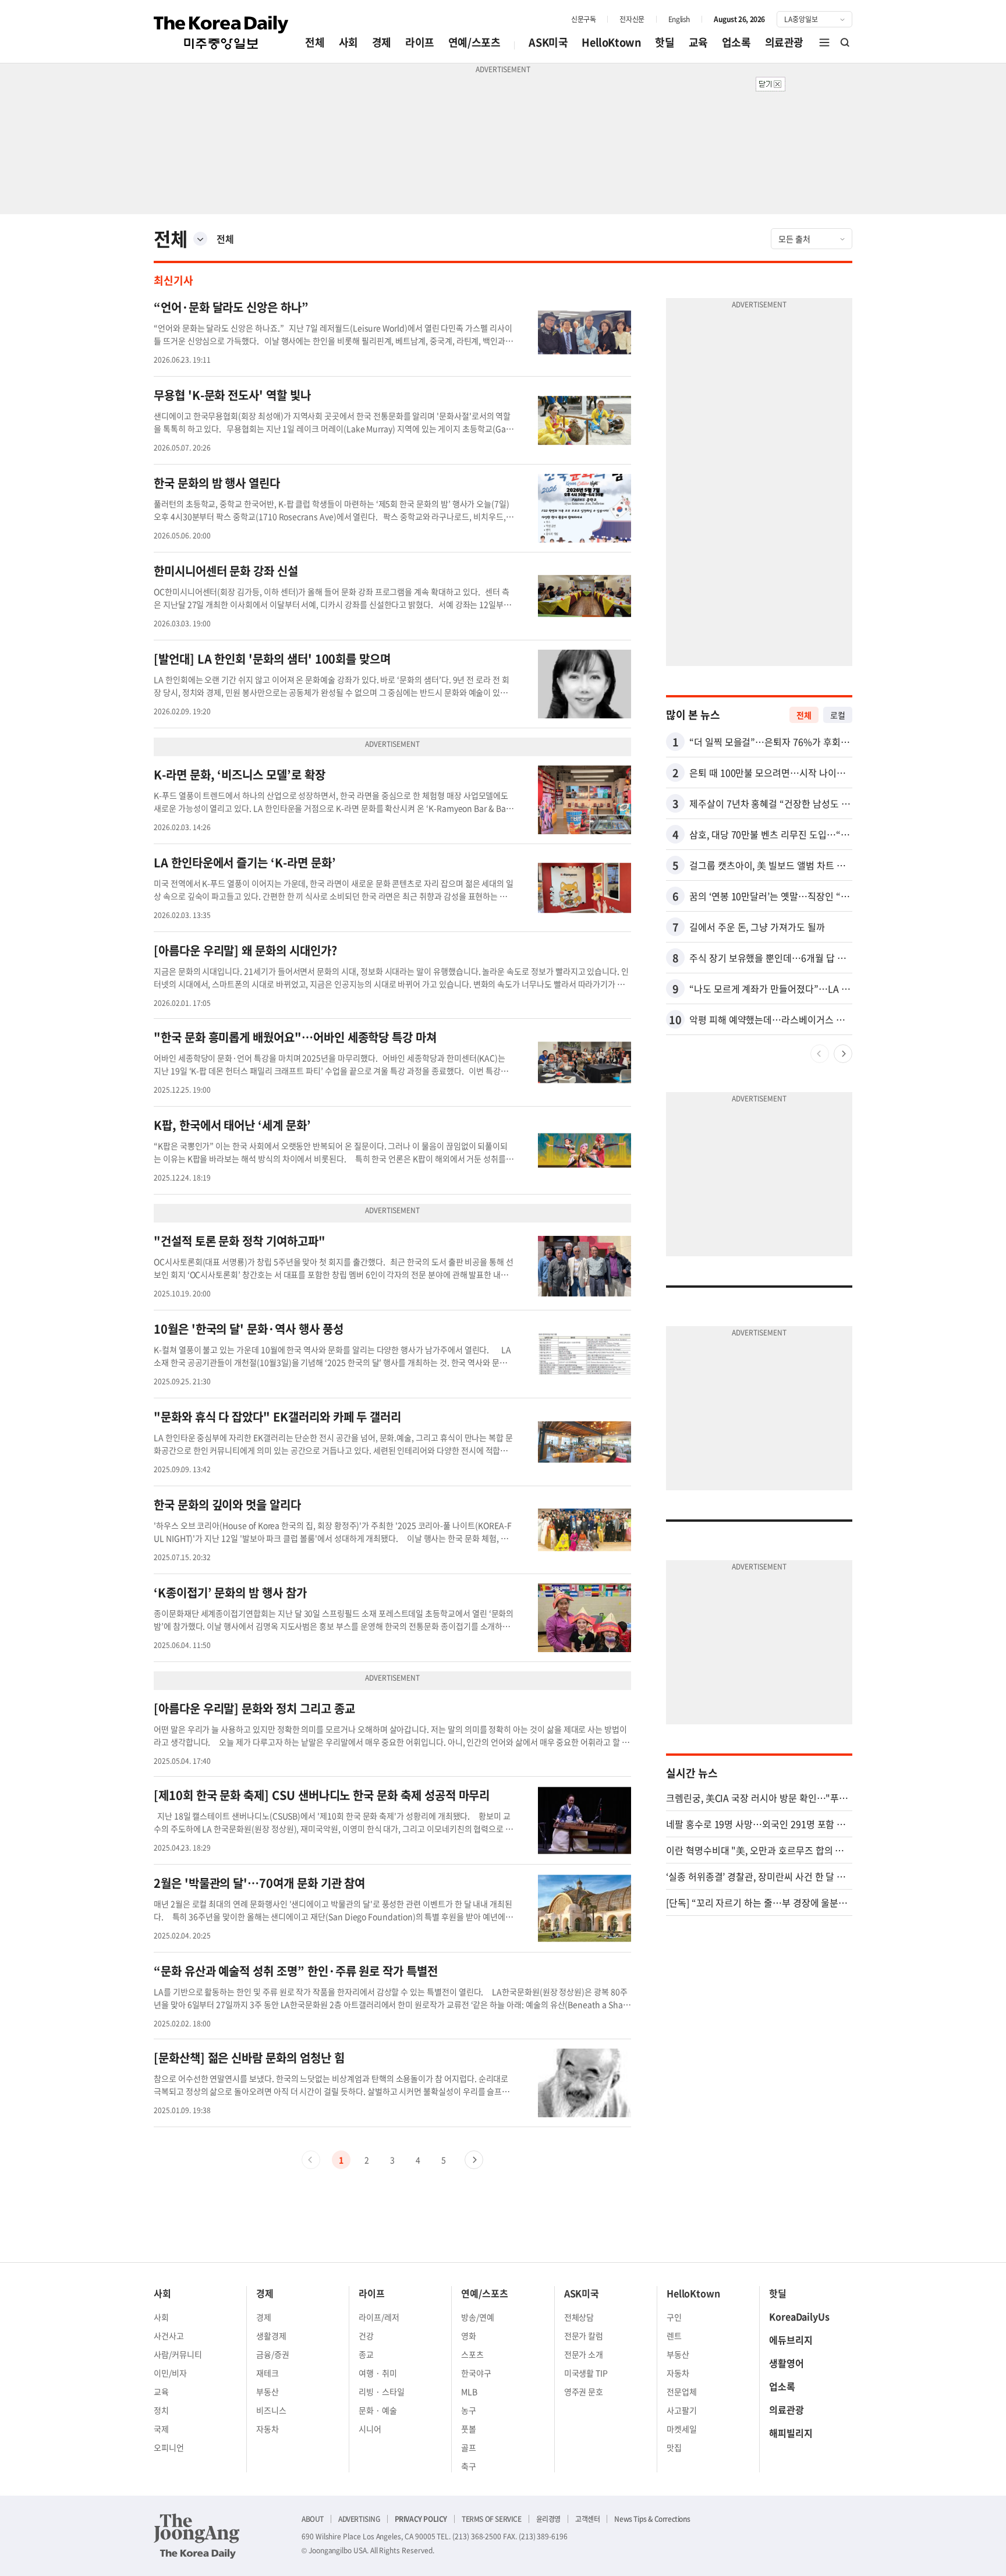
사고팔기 (682, 2410)
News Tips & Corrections (652, 2519)
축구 (469, 2466)
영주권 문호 (584, 2391)
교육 (698, 42)
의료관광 (784, 42)
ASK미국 (548, 42)
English (679, 19)
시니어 (370, 2429)
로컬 (838, 715)
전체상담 (579, 2317)
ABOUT (313, 2519)
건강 (366, 2336)
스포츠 (472, 2354)
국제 (161, 2429)
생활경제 (271, 2336)
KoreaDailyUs (799, 2316)
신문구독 (583, 19)
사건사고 (169, 2336)
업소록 (736, 42)
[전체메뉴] (824, 42)
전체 (315, 42)
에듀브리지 (791, 2340)
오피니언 (169, 2447)
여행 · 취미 (378, 2373)
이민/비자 (170, 2373)
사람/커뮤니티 (178, 2354)
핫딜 (665, 42)
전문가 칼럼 (584, 2336)
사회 (348, 42)
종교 (366, 2354)
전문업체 (682, 2391)
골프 (469, 2447)
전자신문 (632, 19)
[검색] (845, 42)
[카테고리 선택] (200, 239)
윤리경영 (548, 2519)
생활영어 (787, 2363)
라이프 (420, 42)
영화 (469, 2336)
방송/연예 (478, 2317)
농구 (469, 2410)
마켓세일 (682, 2429)
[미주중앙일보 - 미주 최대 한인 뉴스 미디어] (221, 33)
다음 (474, 2160)
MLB (469, 2391)
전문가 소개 (584, 2354)
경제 (382, 42)
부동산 (268, 2391)
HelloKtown (611, 42)
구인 (674, 2317)
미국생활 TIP (586, 2373)
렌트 (674, 2336)
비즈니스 (271, 2410)
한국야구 (476, 2373)
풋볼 (469, 2429)
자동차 (268, 2429)
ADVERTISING (359, 2519)
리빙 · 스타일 (382, 2391)
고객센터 (587, 2519)
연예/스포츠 (474, 42)
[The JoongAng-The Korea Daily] (197, 2536)
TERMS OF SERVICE (492, 2519)
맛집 (674, 2447)
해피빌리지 (791, 2433)
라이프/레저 (379, 2317)
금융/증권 (273, 2354)
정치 (161, 2410)
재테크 (268, 2373)
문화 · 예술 (378, 2410)
